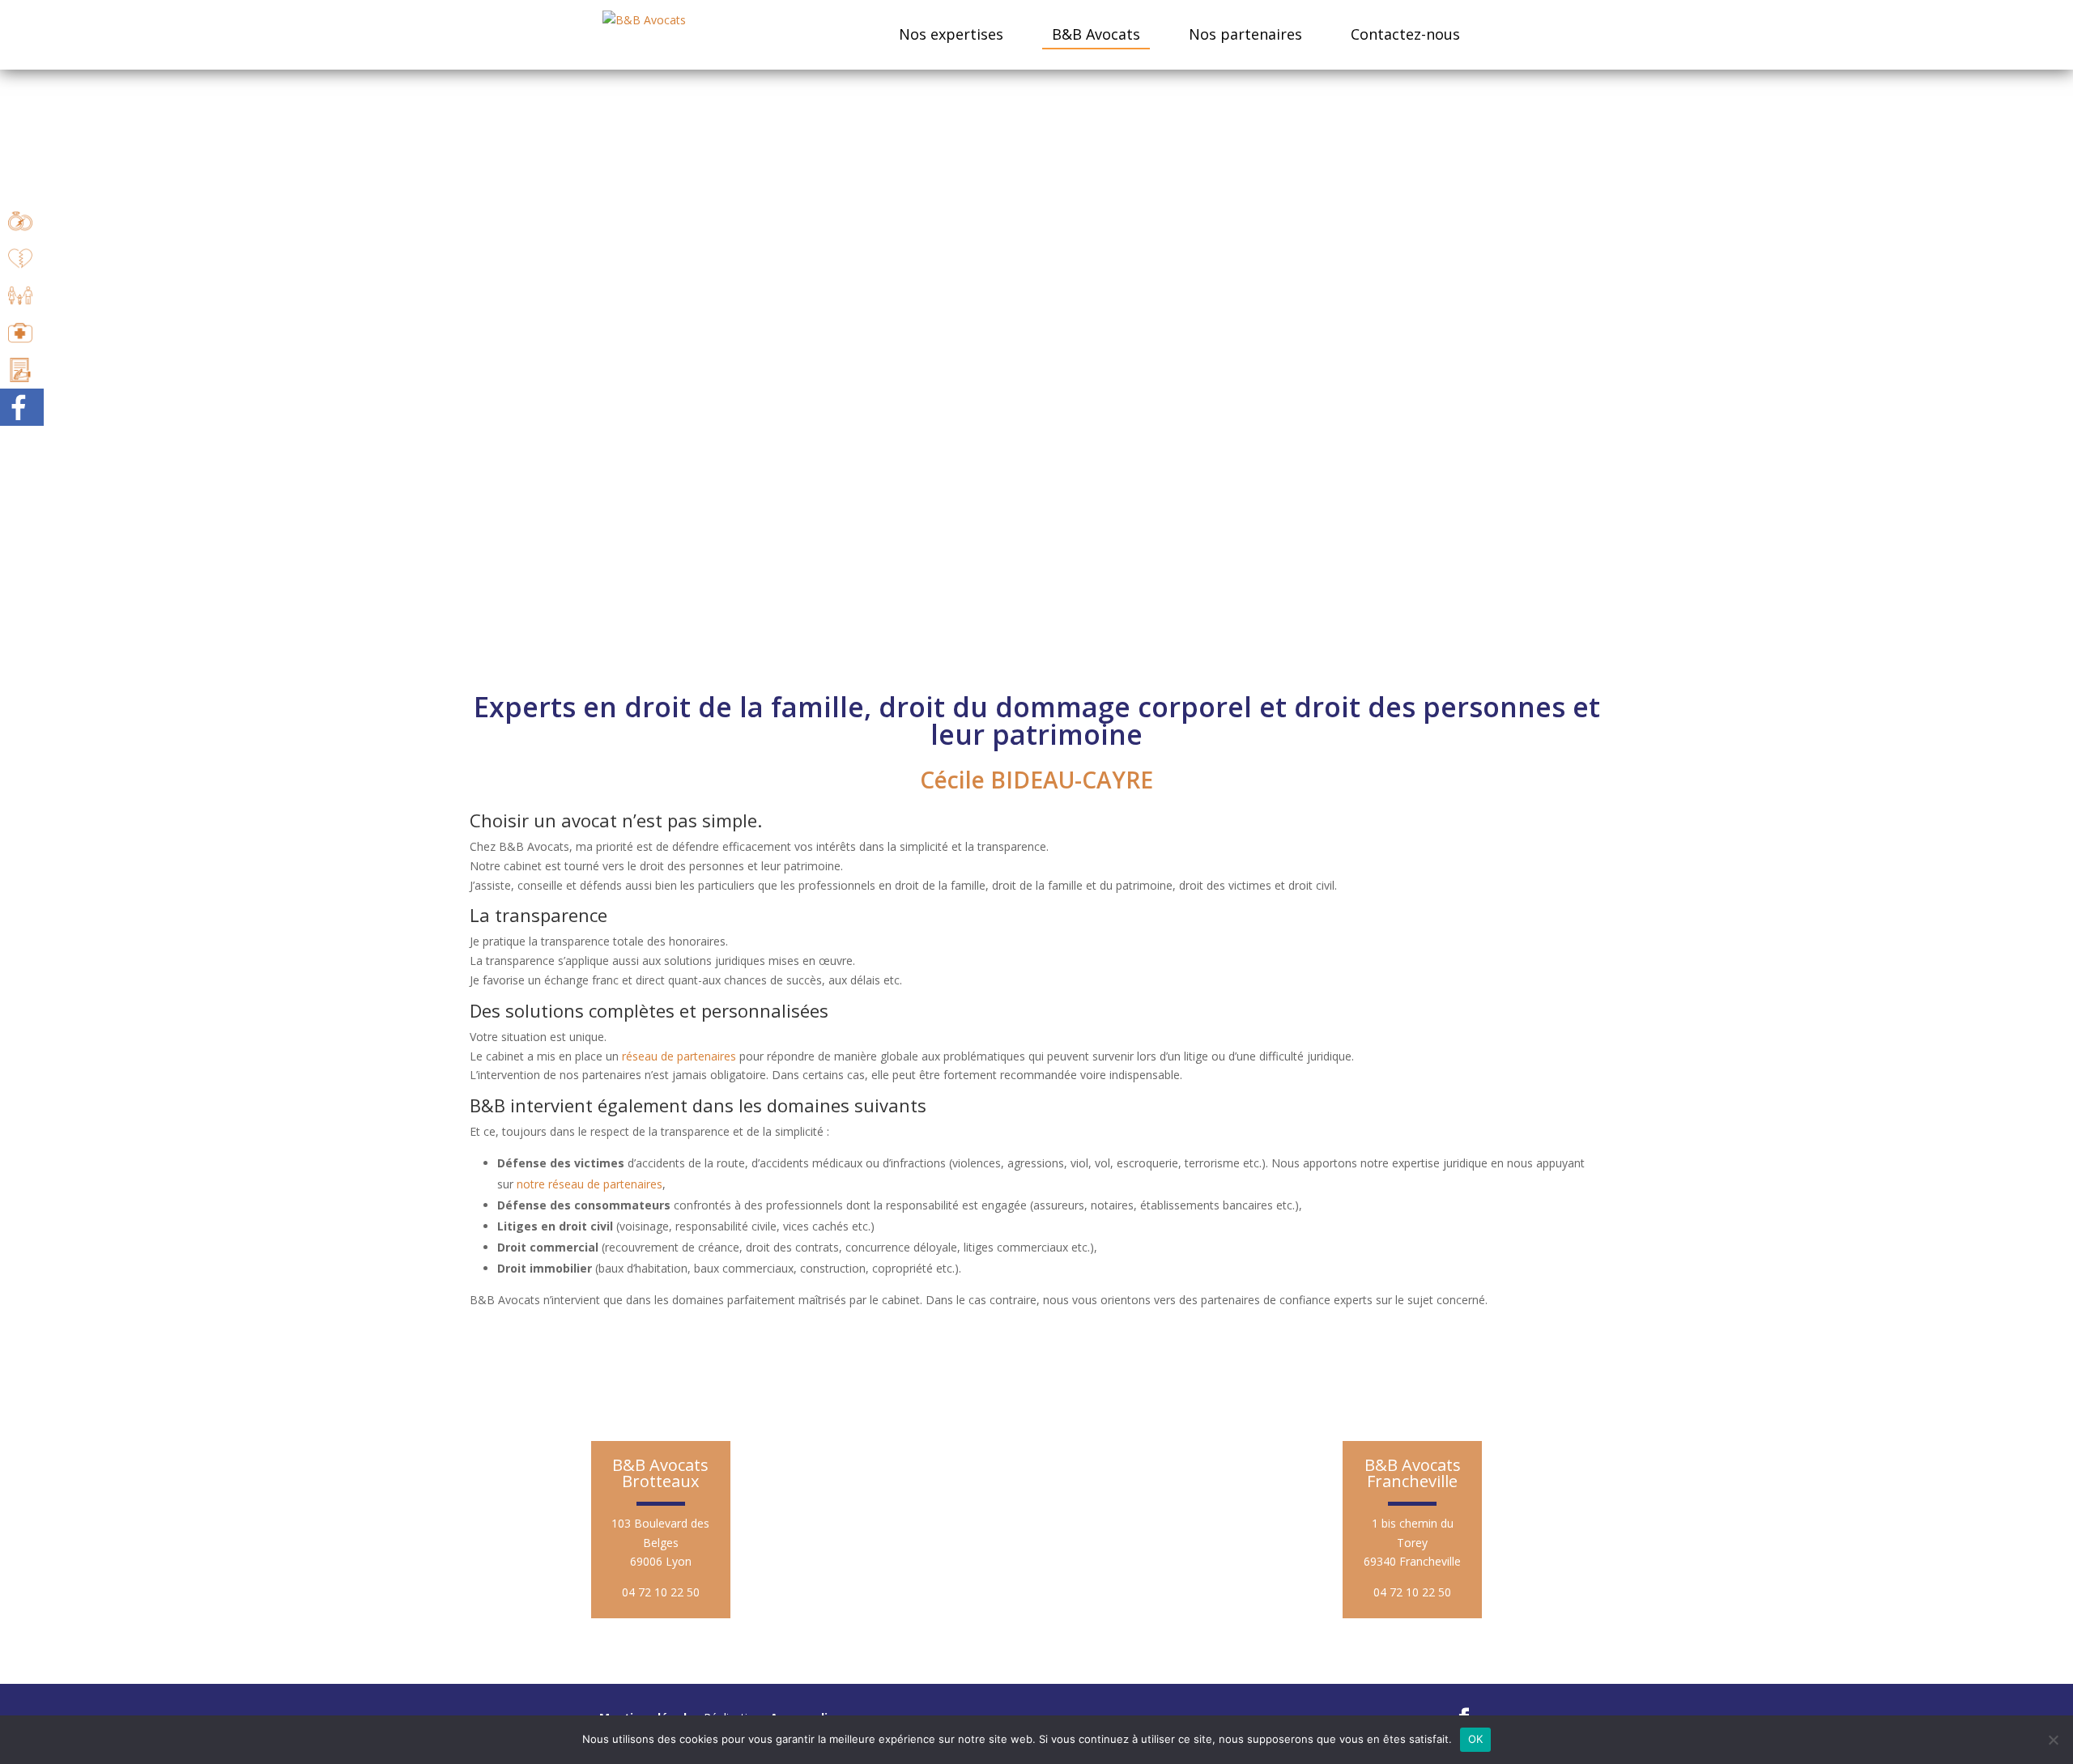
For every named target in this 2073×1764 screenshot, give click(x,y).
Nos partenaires (1245, 34)
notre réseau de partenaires (590, 1184)
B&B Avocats (1096, 34)
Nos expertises (951, 34)
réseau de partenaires (679, 1056)
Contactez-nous (1405, 34)
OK (1476, 1739)
